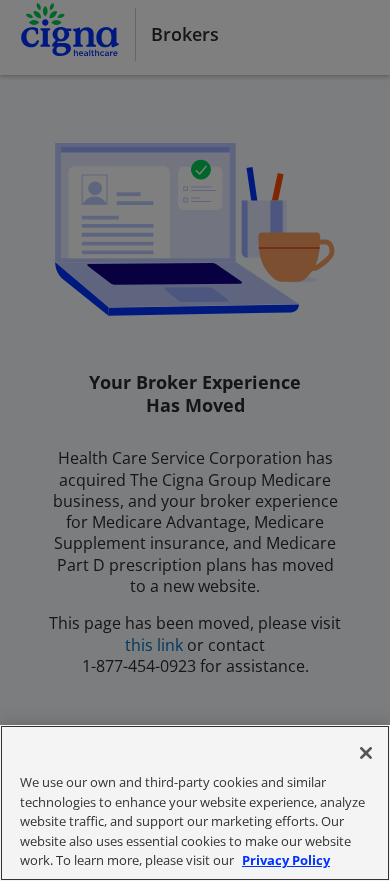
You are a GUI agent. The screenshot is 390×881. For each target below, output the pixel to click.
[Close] (366, 753)
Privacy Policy (286, 860)
